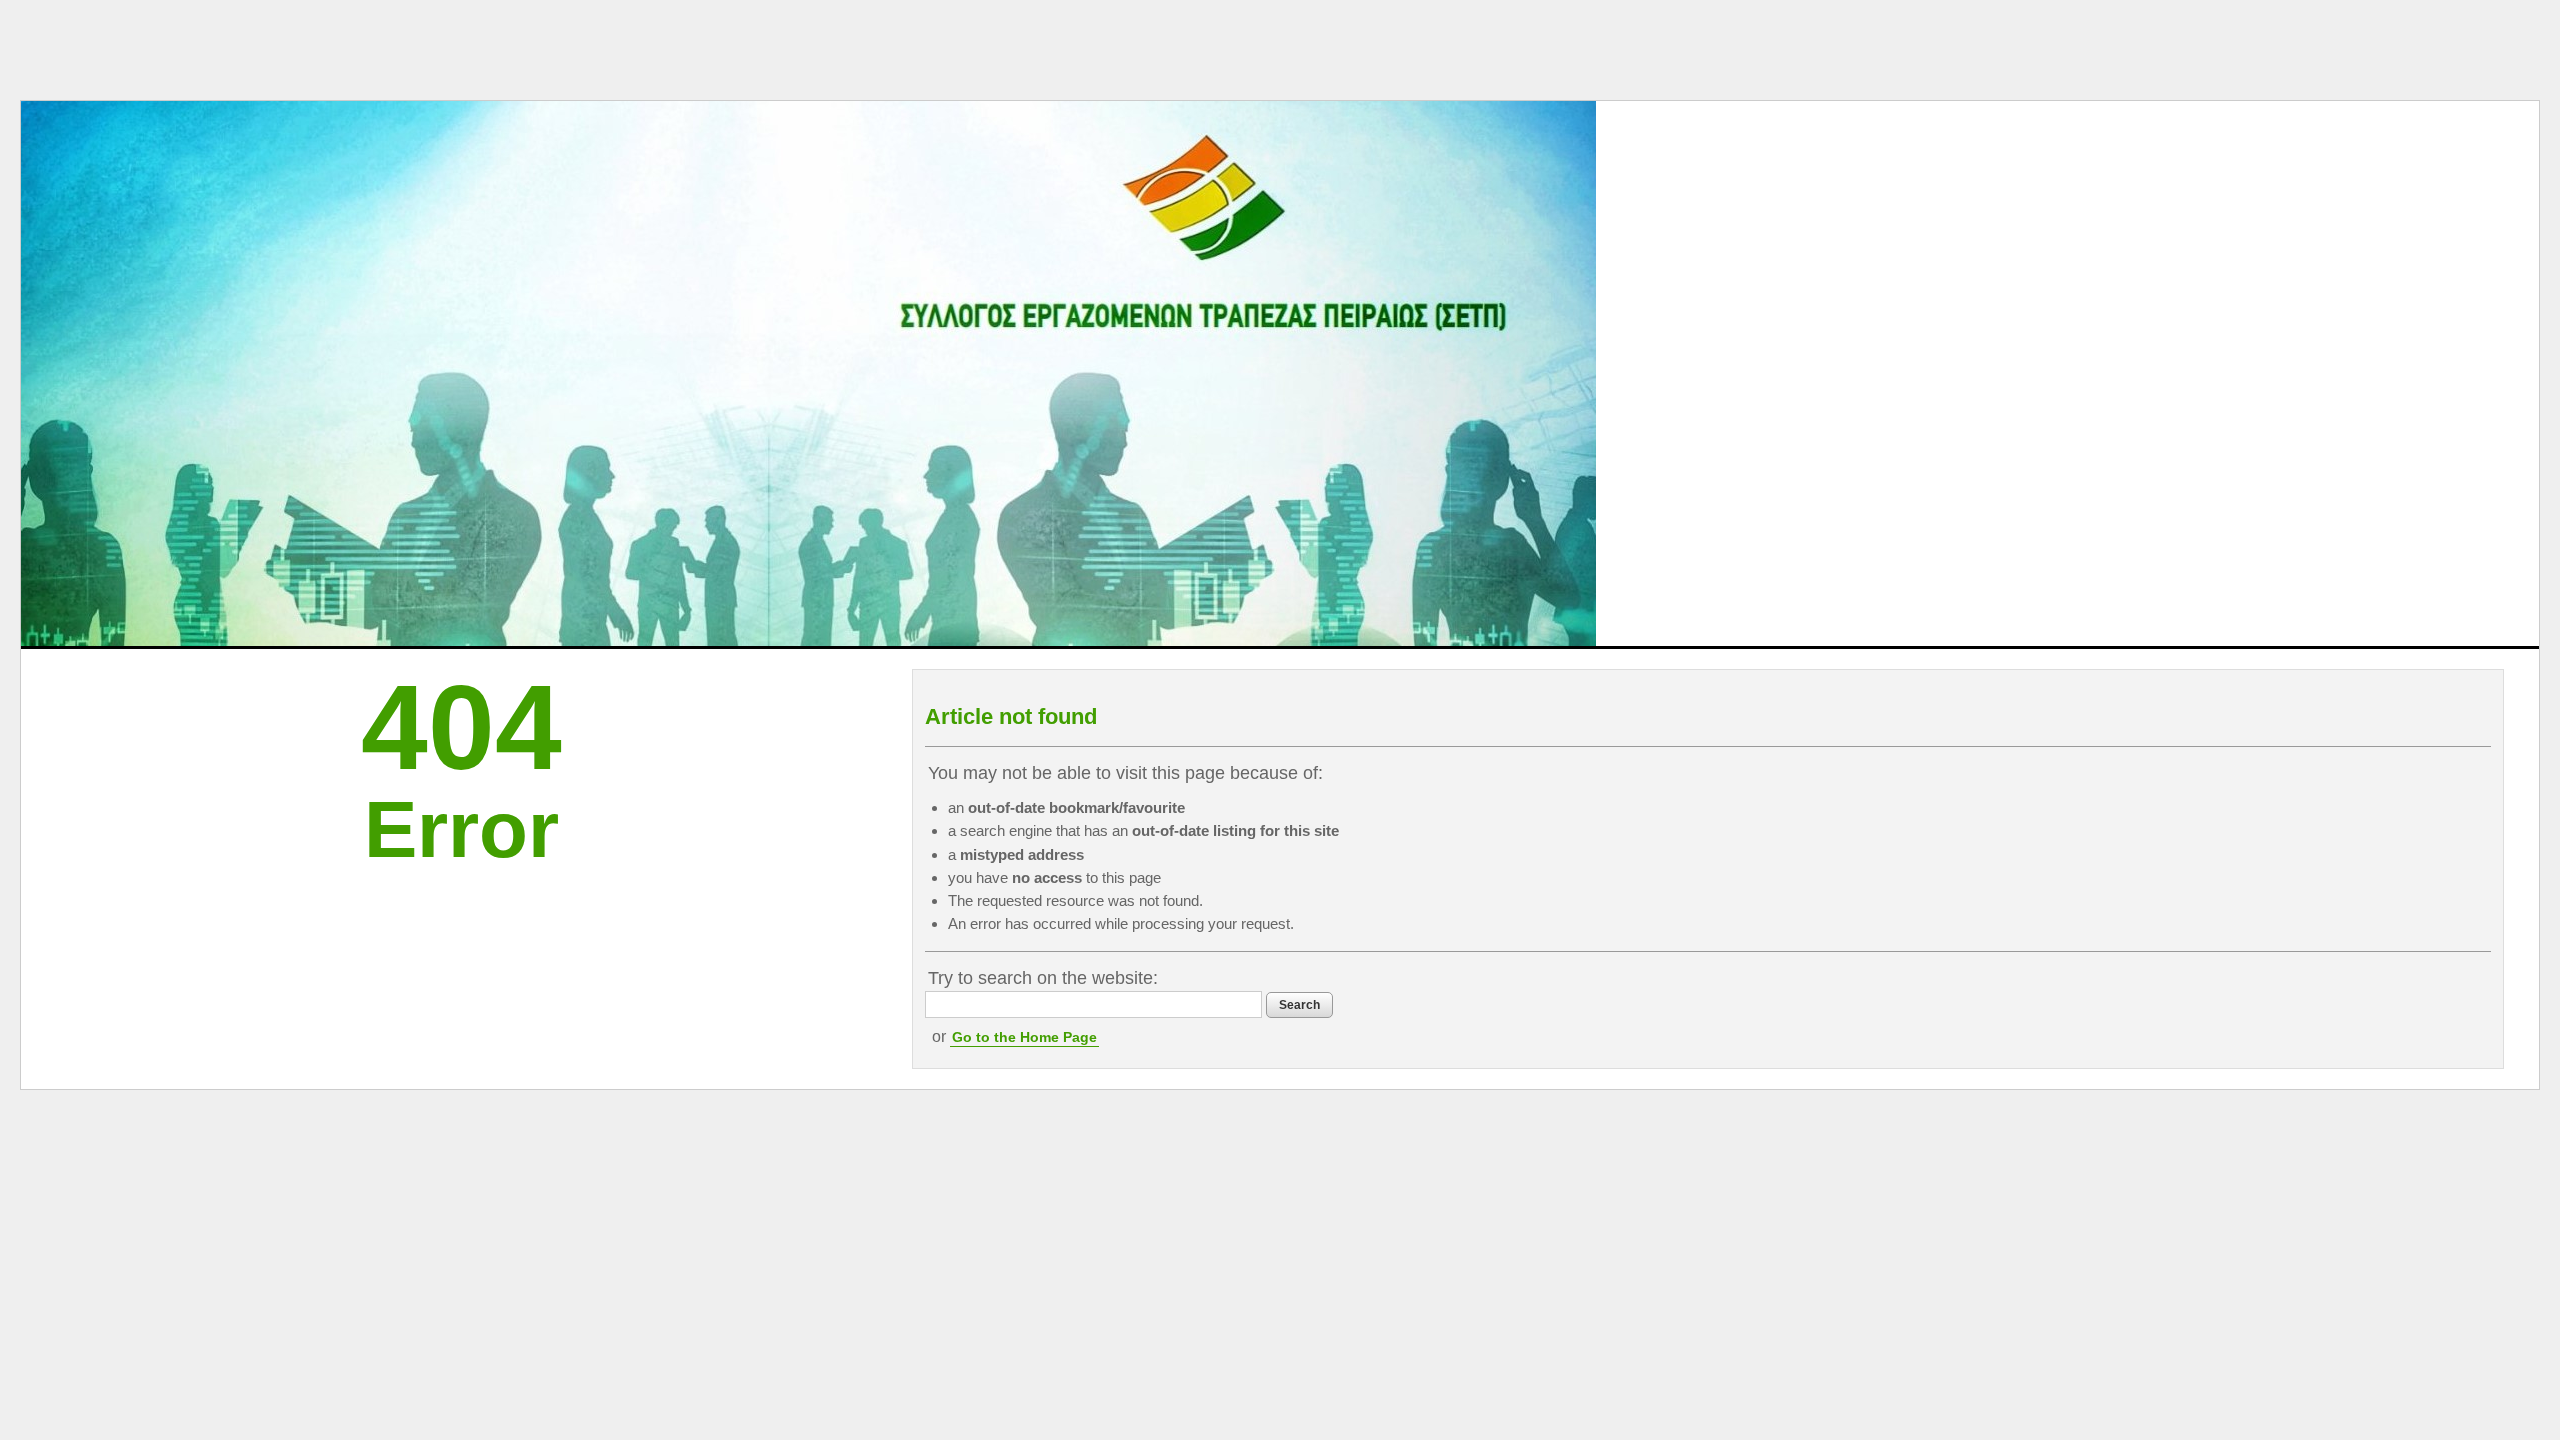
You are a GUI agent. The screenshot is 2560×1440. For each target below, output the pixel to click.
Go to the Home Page (1024, 1037)
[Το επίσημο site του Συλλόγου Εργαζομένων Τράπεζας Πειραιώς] (808, 373)
